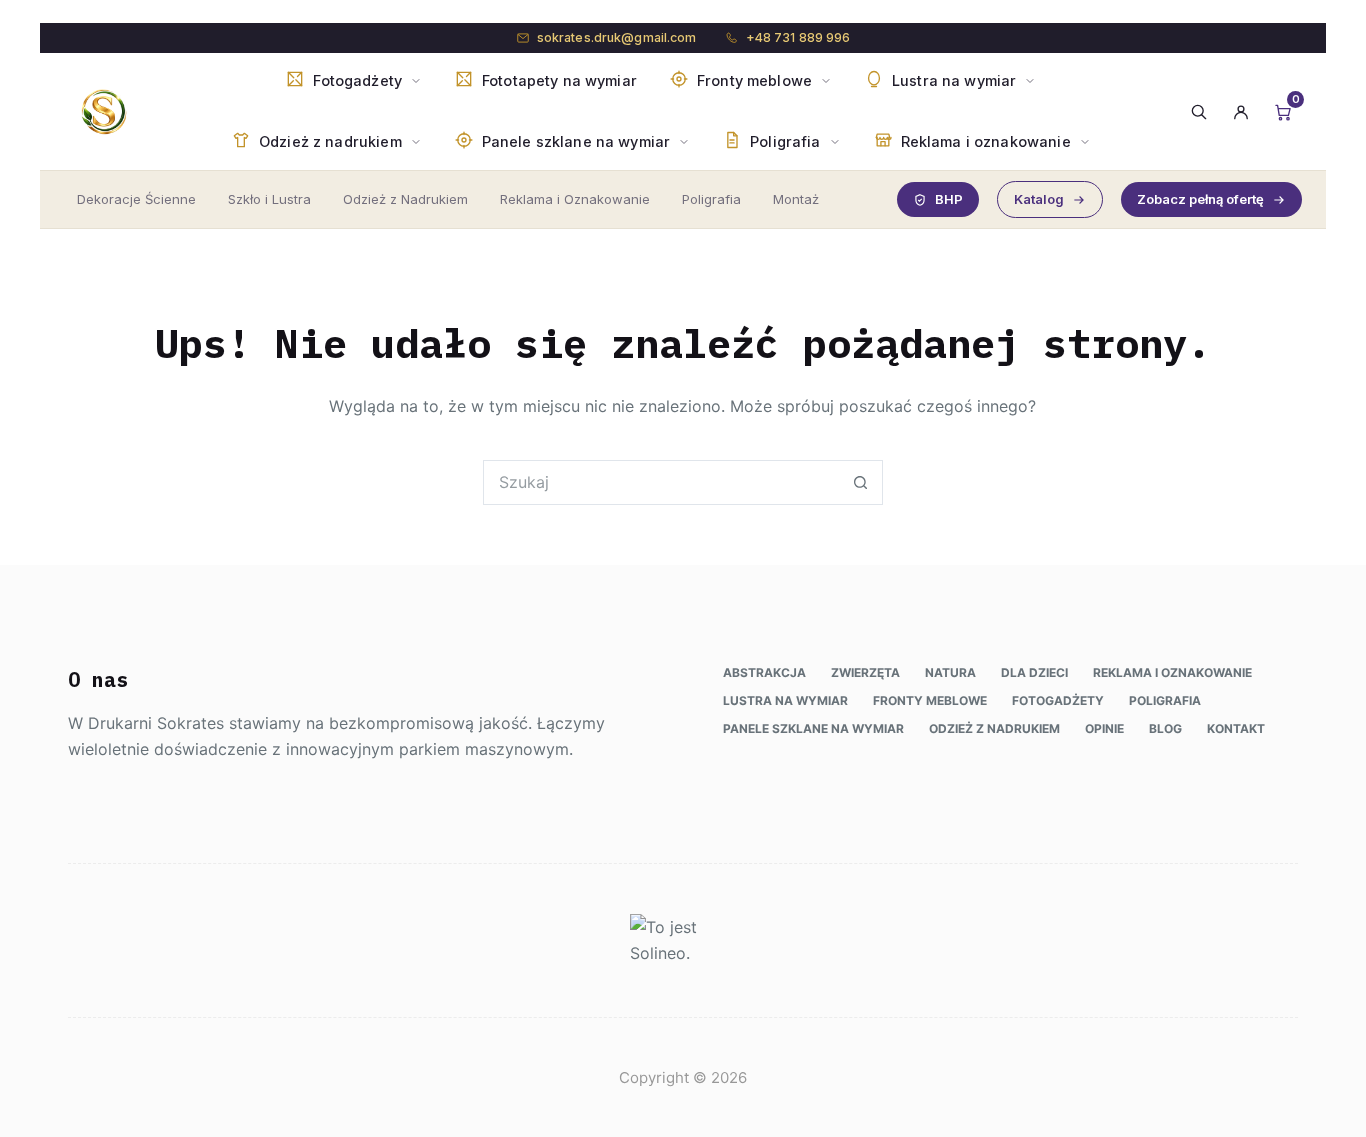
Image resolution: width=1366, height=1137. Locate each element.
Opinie (1104, 728)
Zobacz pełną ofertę (1200, 199)
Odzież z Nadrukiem (405, 199)
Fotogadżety (1058, 700)
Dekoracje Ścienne (136, 199)
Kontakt (1236, 728)
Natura (950, 672)
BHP (949, 199)
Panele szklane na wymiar (813, 728)
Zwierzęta (865, 672)
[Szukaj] (1199, 112)
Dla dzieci (1034, 672)
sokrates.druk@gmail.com (617, 37)
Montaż (796, 199)
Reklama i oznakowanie (1172, 672)
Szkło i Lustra (269, 199)
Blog (1165, 728)
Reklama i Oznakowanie (575, 199)
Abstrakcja (764, 672)
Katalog (1039, 199)
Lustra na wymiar (785, 700)
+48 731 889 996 (798, 37)
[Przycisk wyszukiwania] (860, 482)
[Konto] (1241, 112)
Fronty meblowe (930, 700)
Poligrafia (711, 199)
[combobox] (661, 482)
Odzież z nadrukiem (994, 728)
